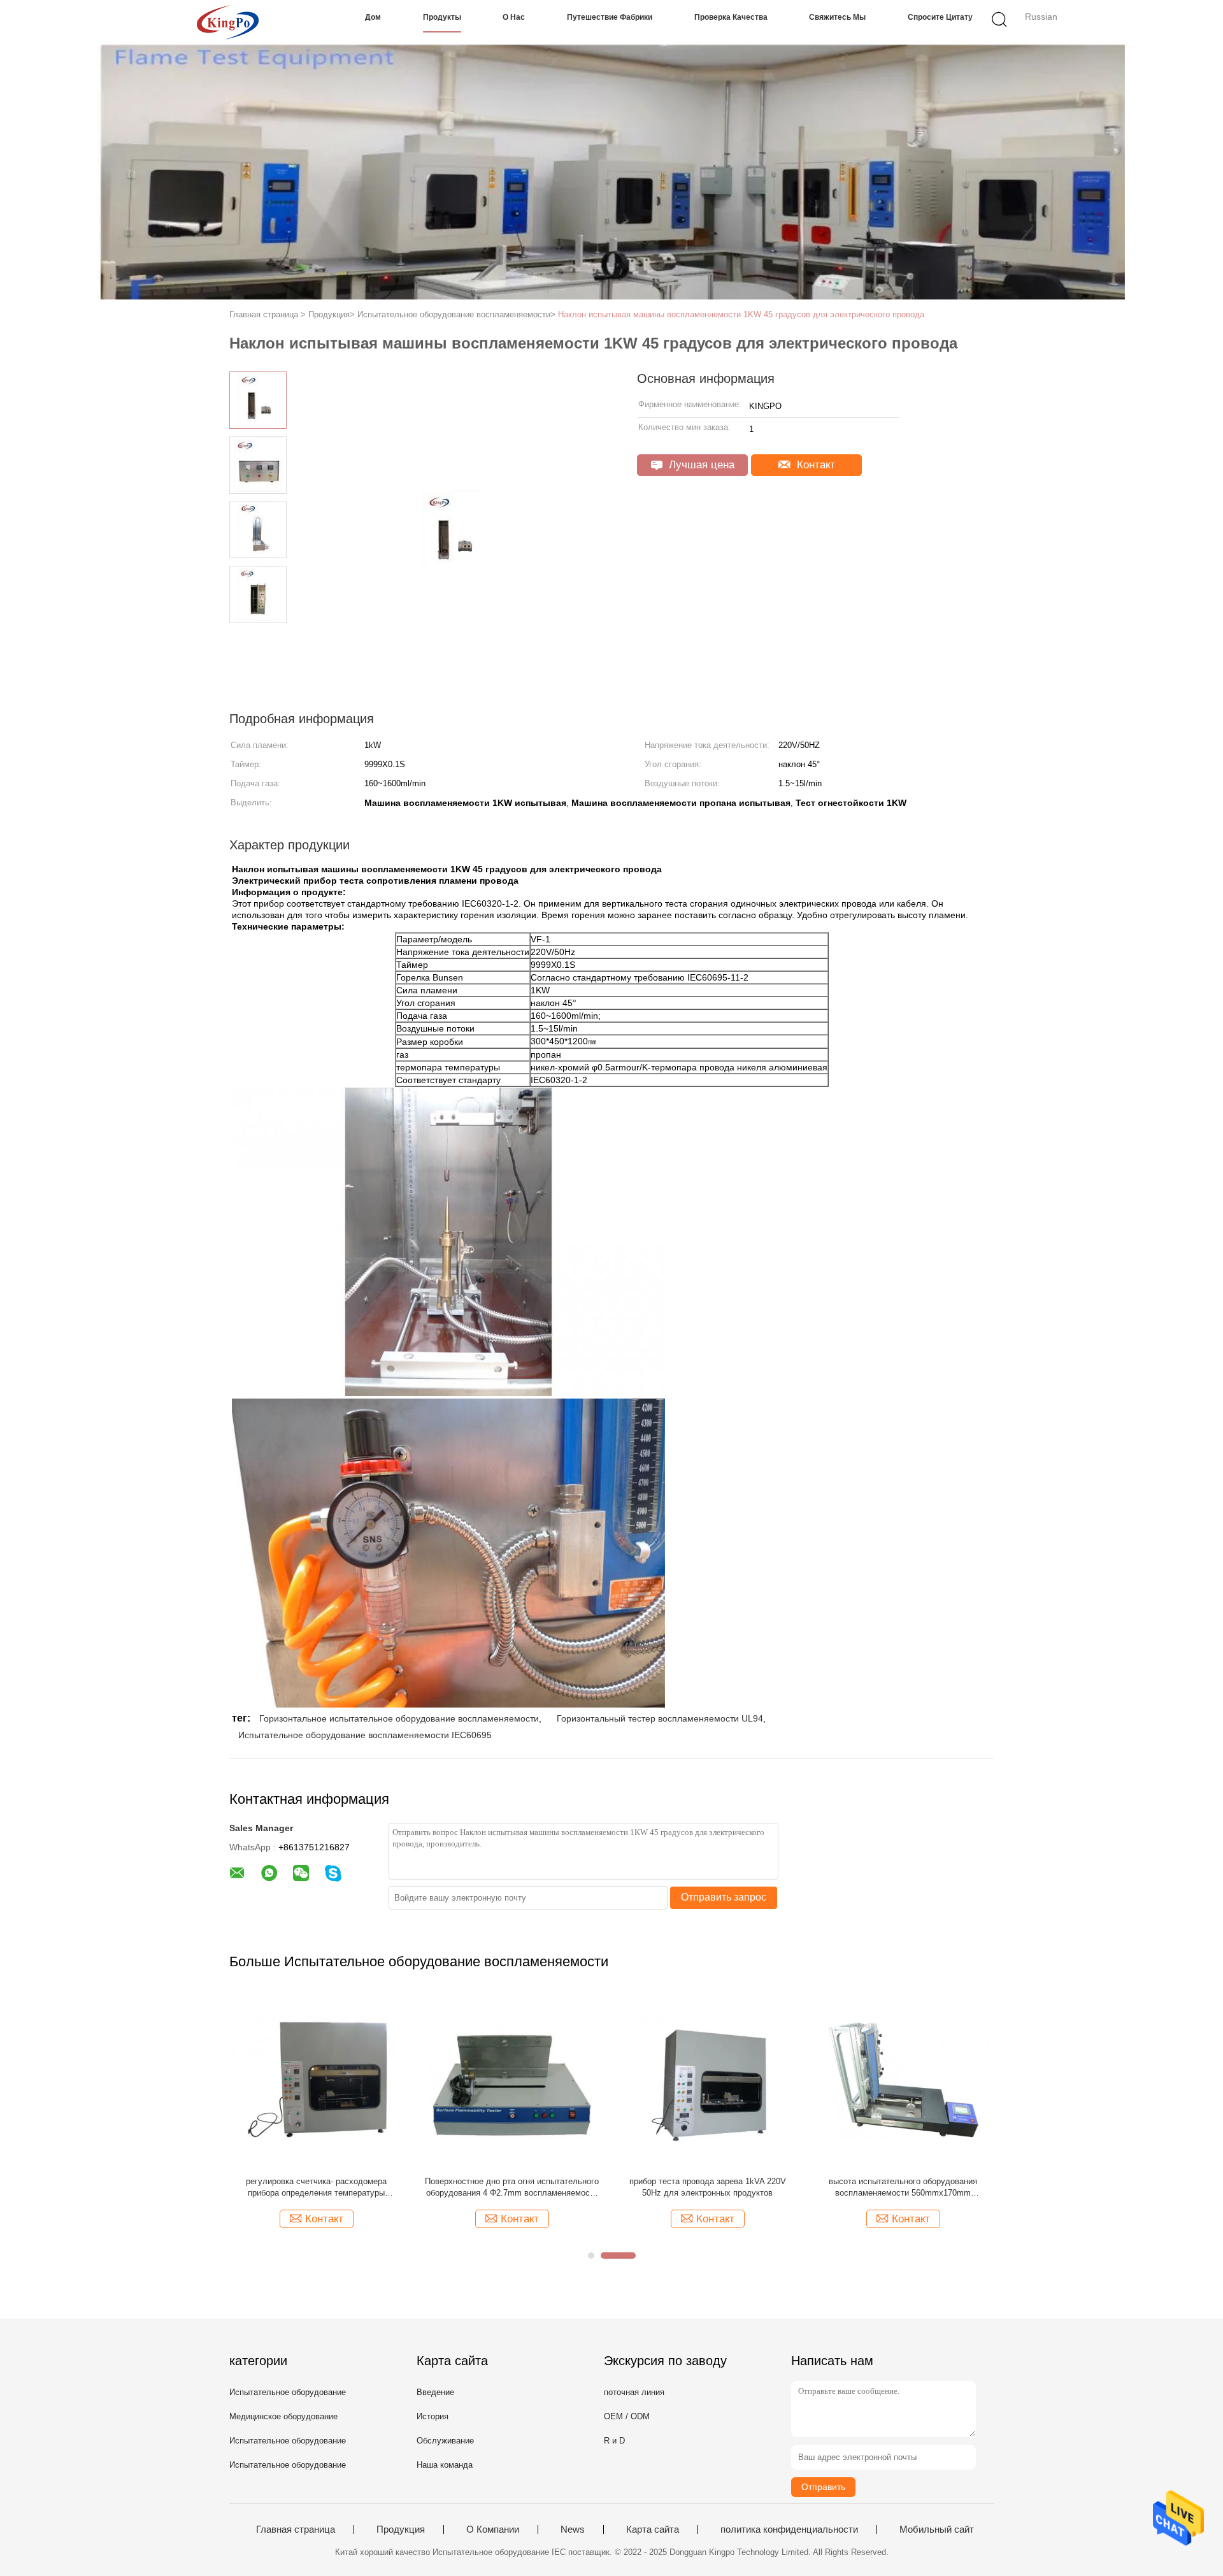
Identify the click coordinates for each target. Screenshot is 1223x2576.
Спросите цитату (940, 17)
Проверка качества (731, 17)
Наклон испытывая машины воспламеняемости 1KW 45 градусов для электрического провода (741, 314)
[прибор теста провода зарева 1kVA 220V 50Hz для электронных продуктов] (707, 2079)
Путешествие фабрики (610, 17)
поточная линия (634, 2392)
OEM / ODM (627, 2416)
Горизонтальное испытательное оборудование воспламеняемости (399, 1718)
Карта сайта (653, 2529)
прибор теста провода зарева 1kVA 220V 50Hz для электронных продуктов (708, 2187)
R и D (614, 2441)
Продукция (401, 2529)
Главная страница (296, 2529)
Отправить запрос (724, 1897)
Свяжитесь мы (837, 17)
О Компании (493, 2529)
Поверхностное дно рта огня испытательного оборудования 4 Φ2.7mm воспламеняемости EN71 (512, 2188)
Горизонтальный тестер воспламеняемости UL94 (660, 1718)
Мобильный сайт (937, 2529)
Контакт (814, 465)
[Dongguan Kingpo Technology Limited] (228, 22)
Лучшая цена (700, 465)
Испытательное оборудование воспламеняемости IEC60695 (365, 1735)
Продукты (442, 17)
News (573, 2529)
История (433, 2416)
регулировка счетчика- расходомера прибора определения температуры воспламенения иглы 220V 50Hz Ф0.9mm (316, 2188)
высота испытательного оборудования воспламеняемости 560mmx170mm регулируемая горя (903, 2188)
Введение (435, 2392)
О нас (514, 17)
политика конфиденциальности (789, 2529)
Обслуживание (445, 2441)
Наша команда (445, 2465)
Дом (373, 17)
